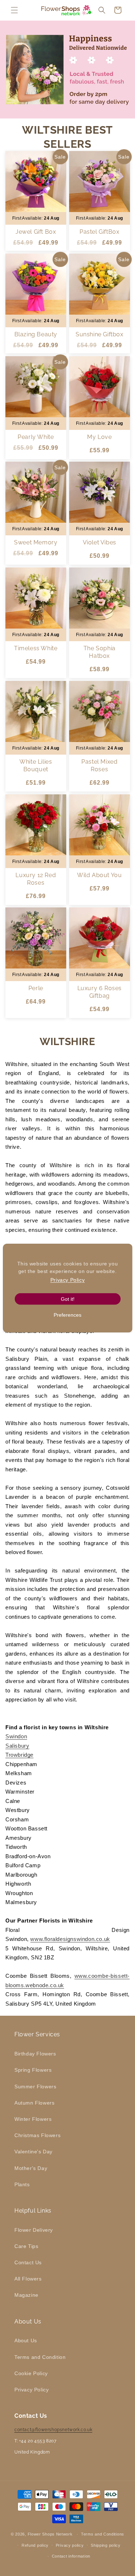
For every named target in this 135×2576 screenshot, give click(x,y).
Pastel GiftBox (99, 232)
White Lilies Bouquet (36, 765)
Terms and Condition (40, 2357)
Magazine (26, 2295)
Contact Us (28, 2262)
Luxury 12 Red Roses (36, 879)
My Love (99, 437)
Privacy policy (70, 2545)
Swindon (16, 1736)
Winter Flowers (33, 2119)
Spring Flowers (33, 2070)
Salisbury (17, 1746)
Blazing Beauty (36, 334)
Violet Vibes (99, 543)
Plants (22, 2184)
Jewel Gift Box (36, 232)
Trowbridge (19, 1755)
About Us (26, 2340)
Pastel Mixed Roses (99, 765)
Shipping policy (106, 2545)
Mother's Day (31, 2168)
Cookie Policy (31, 2373)
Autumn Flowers (34, 2103)
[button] (14, 10)
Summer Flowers (35, 2087)
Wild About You (99, 875)
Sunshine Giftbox (99, 334)
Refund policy (35, 2545)
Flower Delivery (34, 2230)
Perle (36, 989)
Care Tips (26, 2246)
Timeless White (36, 648)
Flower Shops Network (50, 2534)
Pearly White (36, 437)
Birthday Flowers (35, 2054)
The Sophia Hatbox (99, 652)
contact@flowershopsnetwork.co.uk (53, 2430)
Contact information (71, 2556)
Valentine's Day (33, 2152)
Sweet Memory (36, 543)
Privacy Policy (31, 2390)
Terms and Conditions (103, 2534)
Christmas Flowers (37, 2135)
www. (81, 1976)
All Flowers (28, 2279)
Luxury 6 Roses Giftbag (99, 992)
